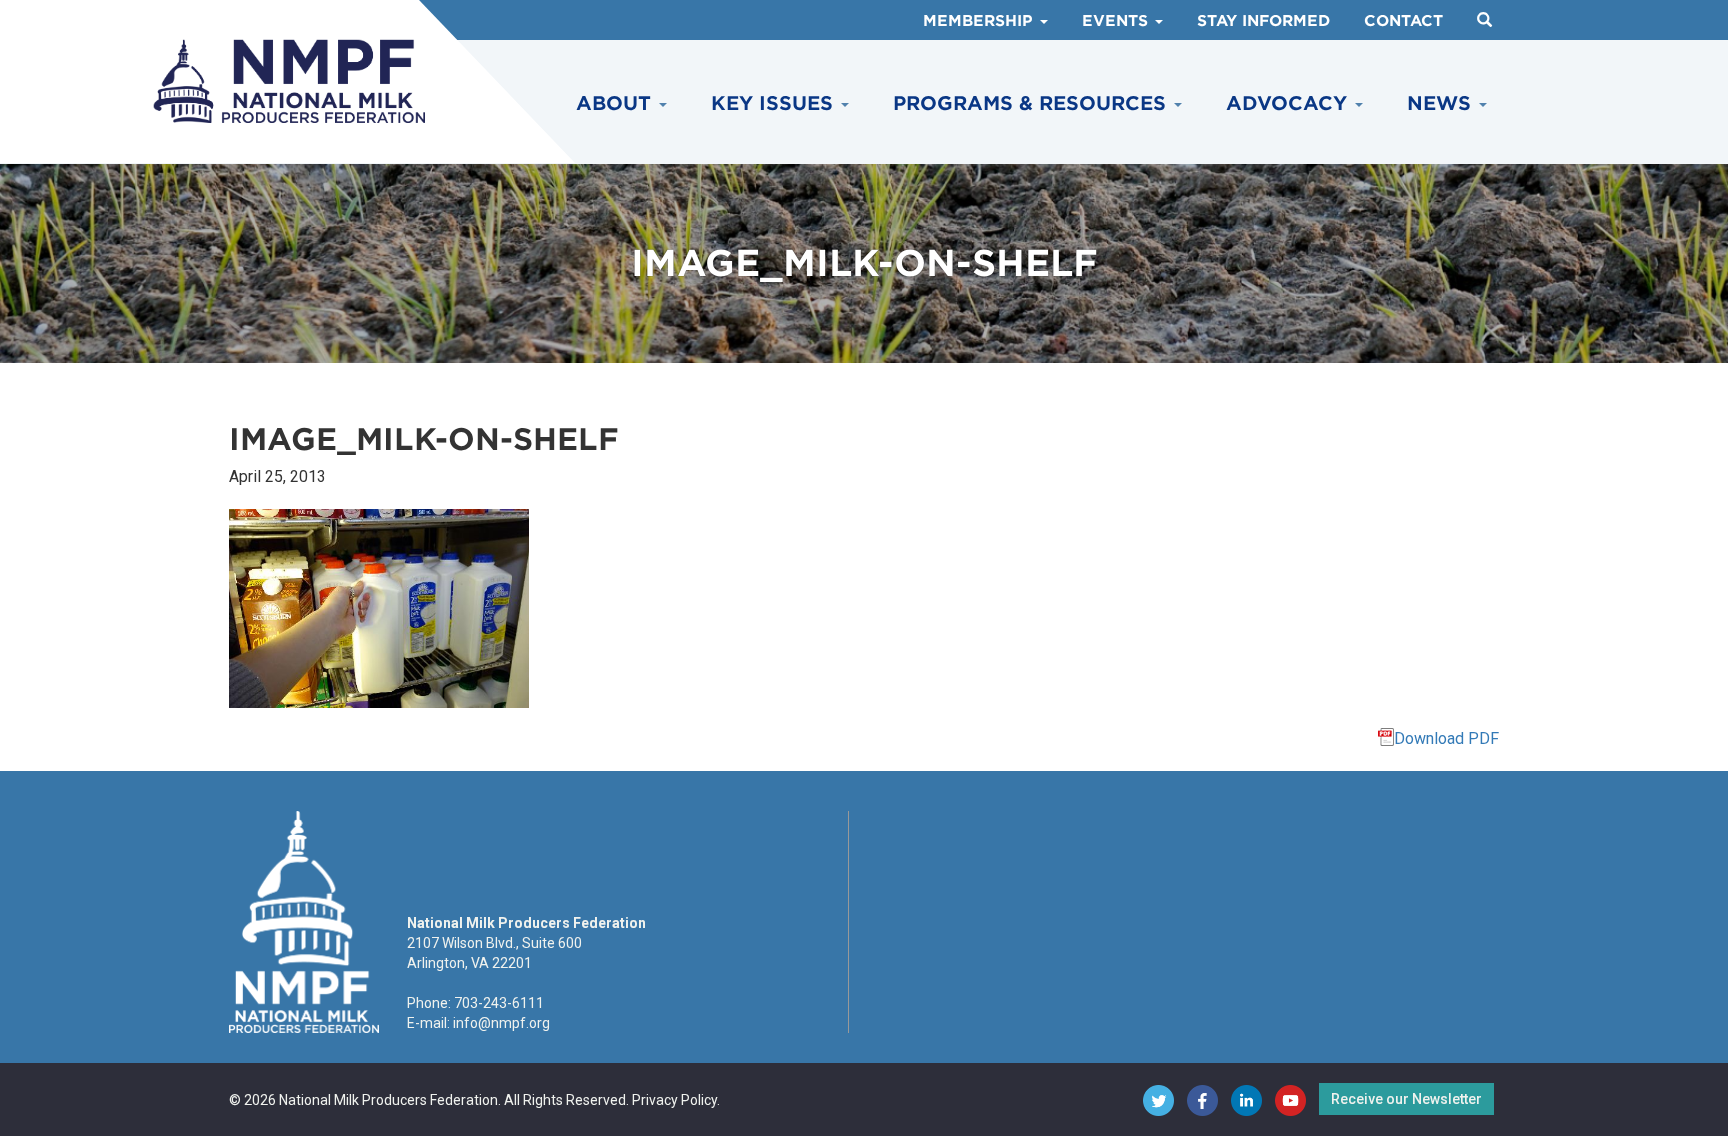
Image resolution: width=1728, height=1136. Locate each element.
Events (1117, 21)
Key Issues (775, 103)
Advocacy (1289, 103)
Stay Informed (1263, 21)
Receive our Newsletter (1406, 1099)
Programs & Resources (1032, 103)
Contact (1403, 21)
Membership (980, 21)
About (616, 103)
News (1442, 103)
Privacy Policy (674, 1100)
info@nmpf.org (501, 1023)
